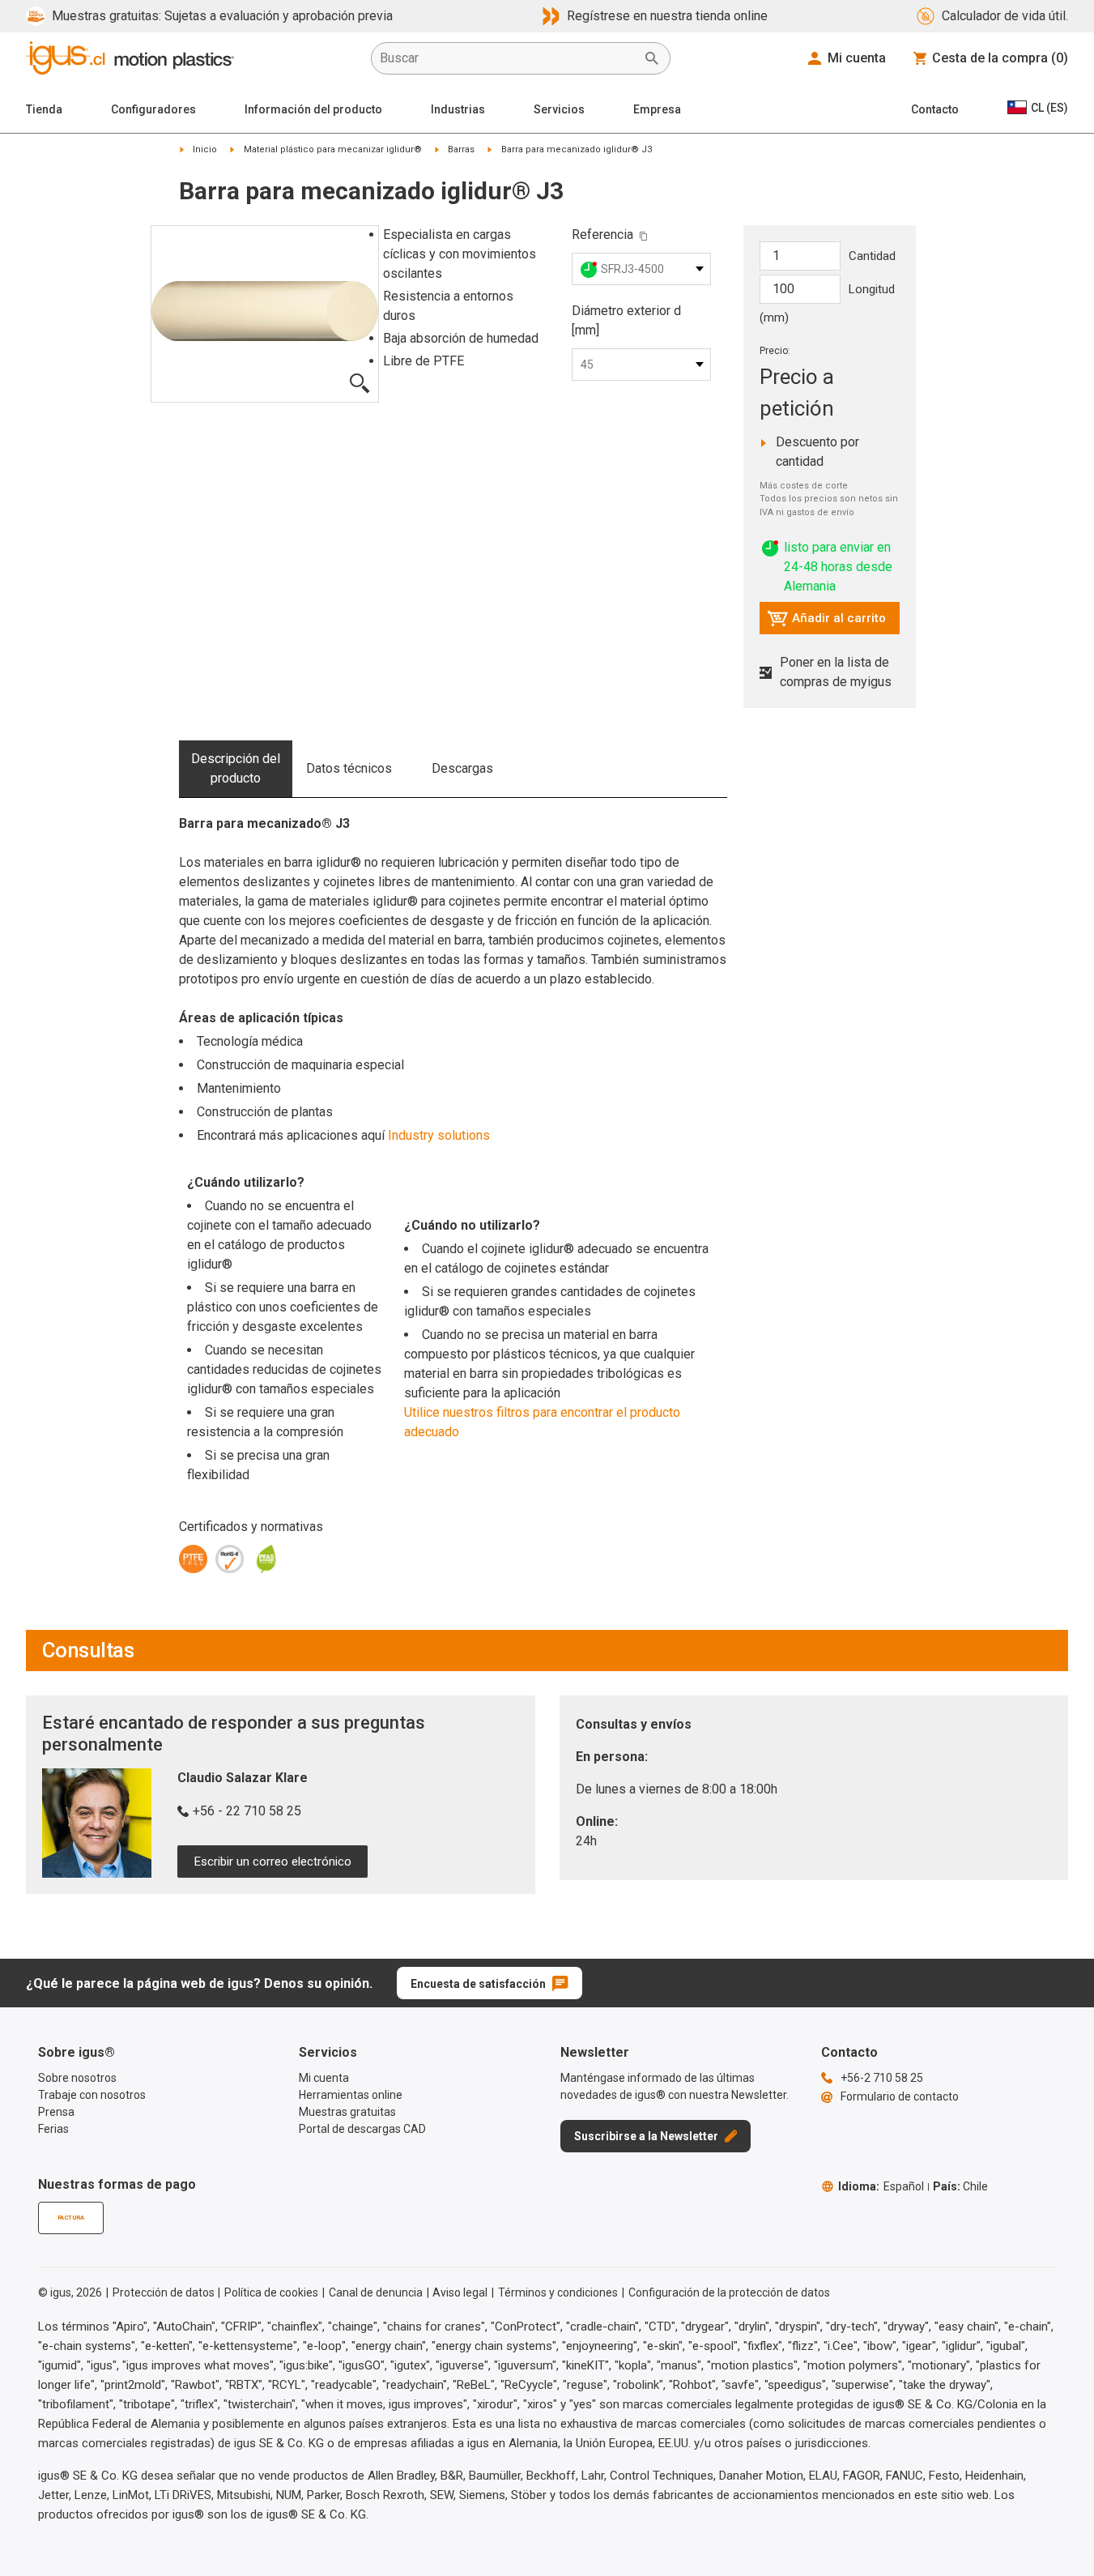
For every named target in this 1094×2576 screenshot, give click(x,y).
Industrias (458, 109)
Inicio (205, 149)
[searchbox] (508, 58)
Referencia (602, 235)
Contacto (935, 109)
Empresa (657, 109)
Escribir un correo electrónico (273, 1862)
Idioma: (881, 2186)
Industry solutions (439, 1135)
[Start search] (652, 58)
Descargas (462, 768)
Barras (461, 149)
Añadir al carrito (826, 622)
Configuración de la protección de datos (729, 2292)
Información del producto (313, 109)
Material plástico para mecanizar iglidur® (333, 149)
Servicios (559, 109)
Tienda (44, 109)
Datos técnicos (349, 768)
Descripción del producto (236, 768)
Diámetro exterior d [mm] (626, 320)
